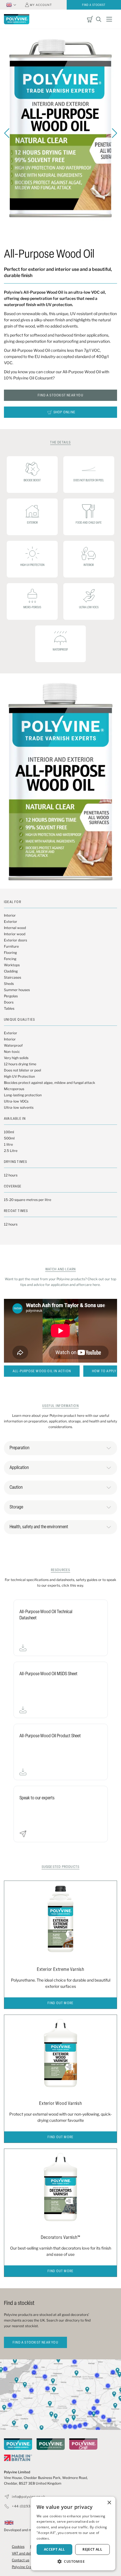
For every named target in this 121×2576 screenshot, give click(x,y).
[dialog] (73, 2534)
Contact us (21, 2560)
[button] (73, 2562)
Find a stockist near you (60, 396)
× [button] (109, 2503)
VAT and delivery (25, 2553)
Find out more (61, 2003)
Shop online (64, 412)
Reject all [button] (92, 2549)
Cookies (18, 2547)
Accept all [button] (54, 2549)
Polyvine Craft (23, 2567)
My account (41, 5)
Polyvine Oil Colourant (33, 378)
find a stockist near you (35, 2343)
